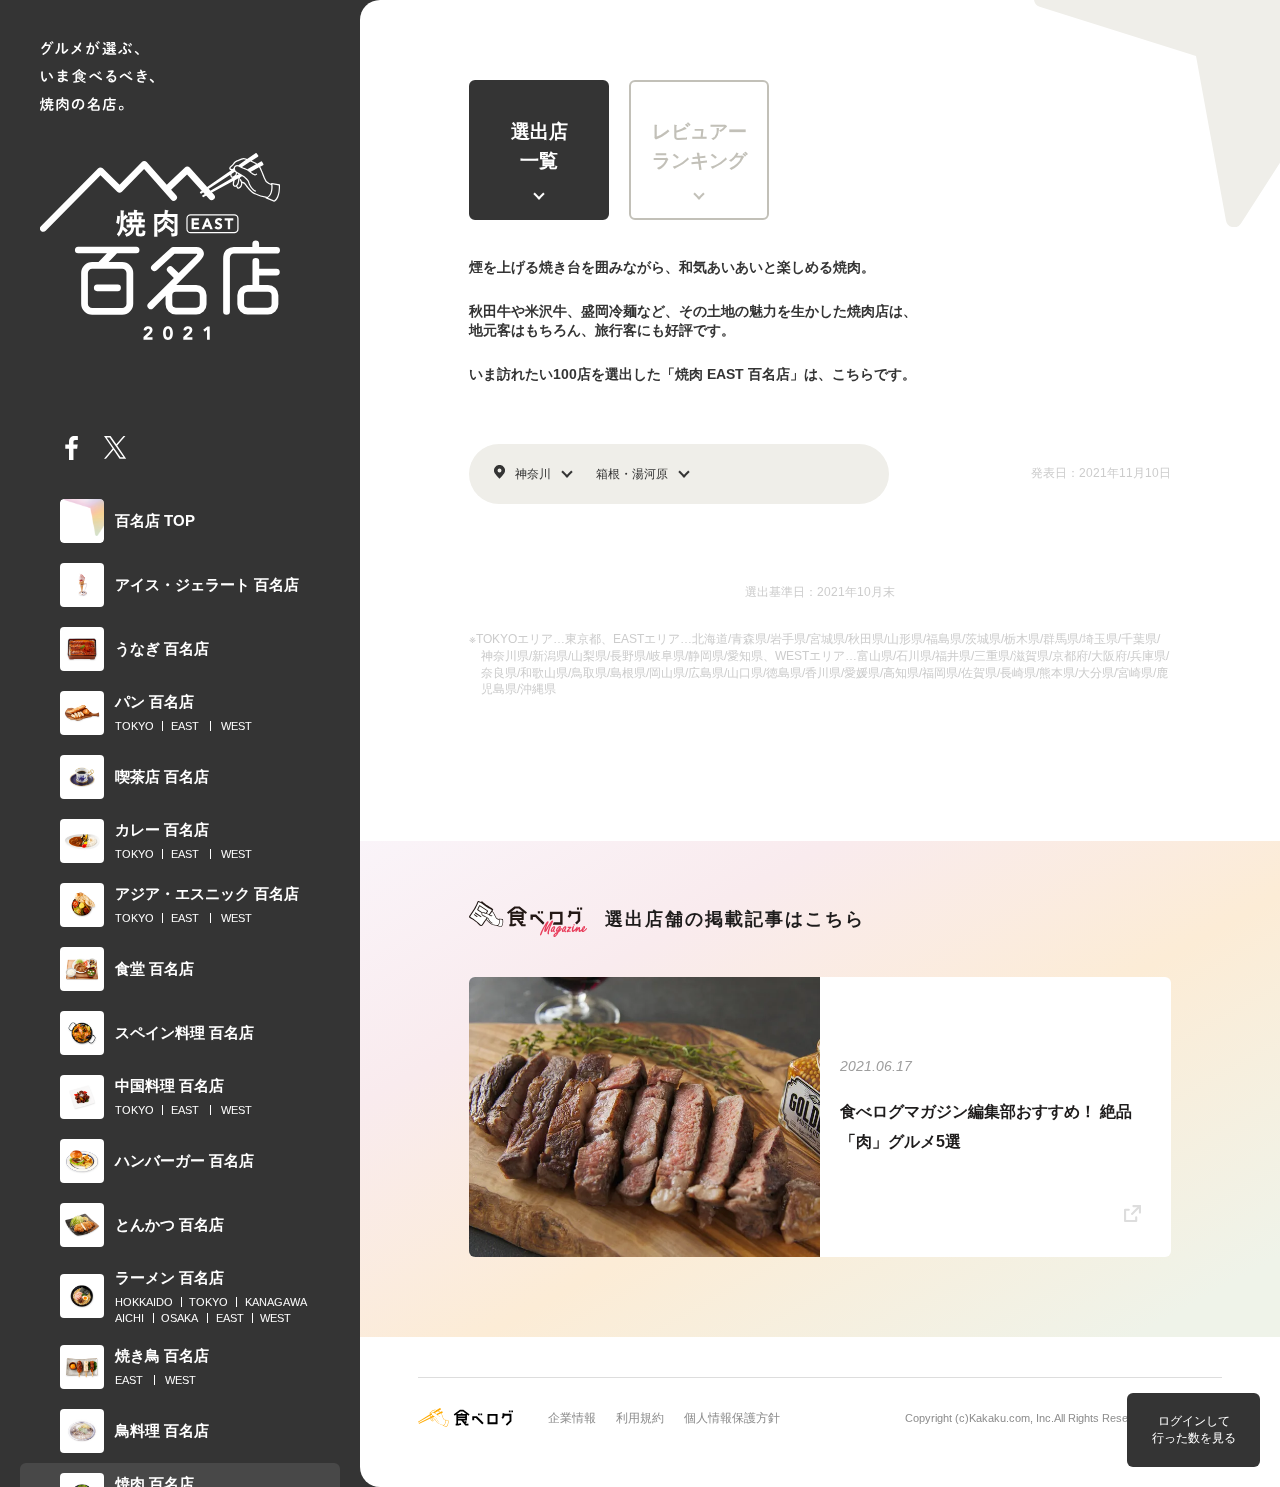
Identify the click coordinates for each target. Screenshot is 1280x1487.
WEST (236, 726)
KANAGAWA (276, 1302)
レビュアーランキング (699, 146)
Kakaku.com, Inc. (1011, 1418)
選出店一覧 (539, 146)
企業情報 (572, 1418)
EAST (185, 726)
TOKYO (134, 726)
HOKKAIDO (144, 1302)
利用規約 (640, 1418)
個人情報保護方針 (732, 1418)
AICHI (129, 1318)
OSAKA (179, 1318)
